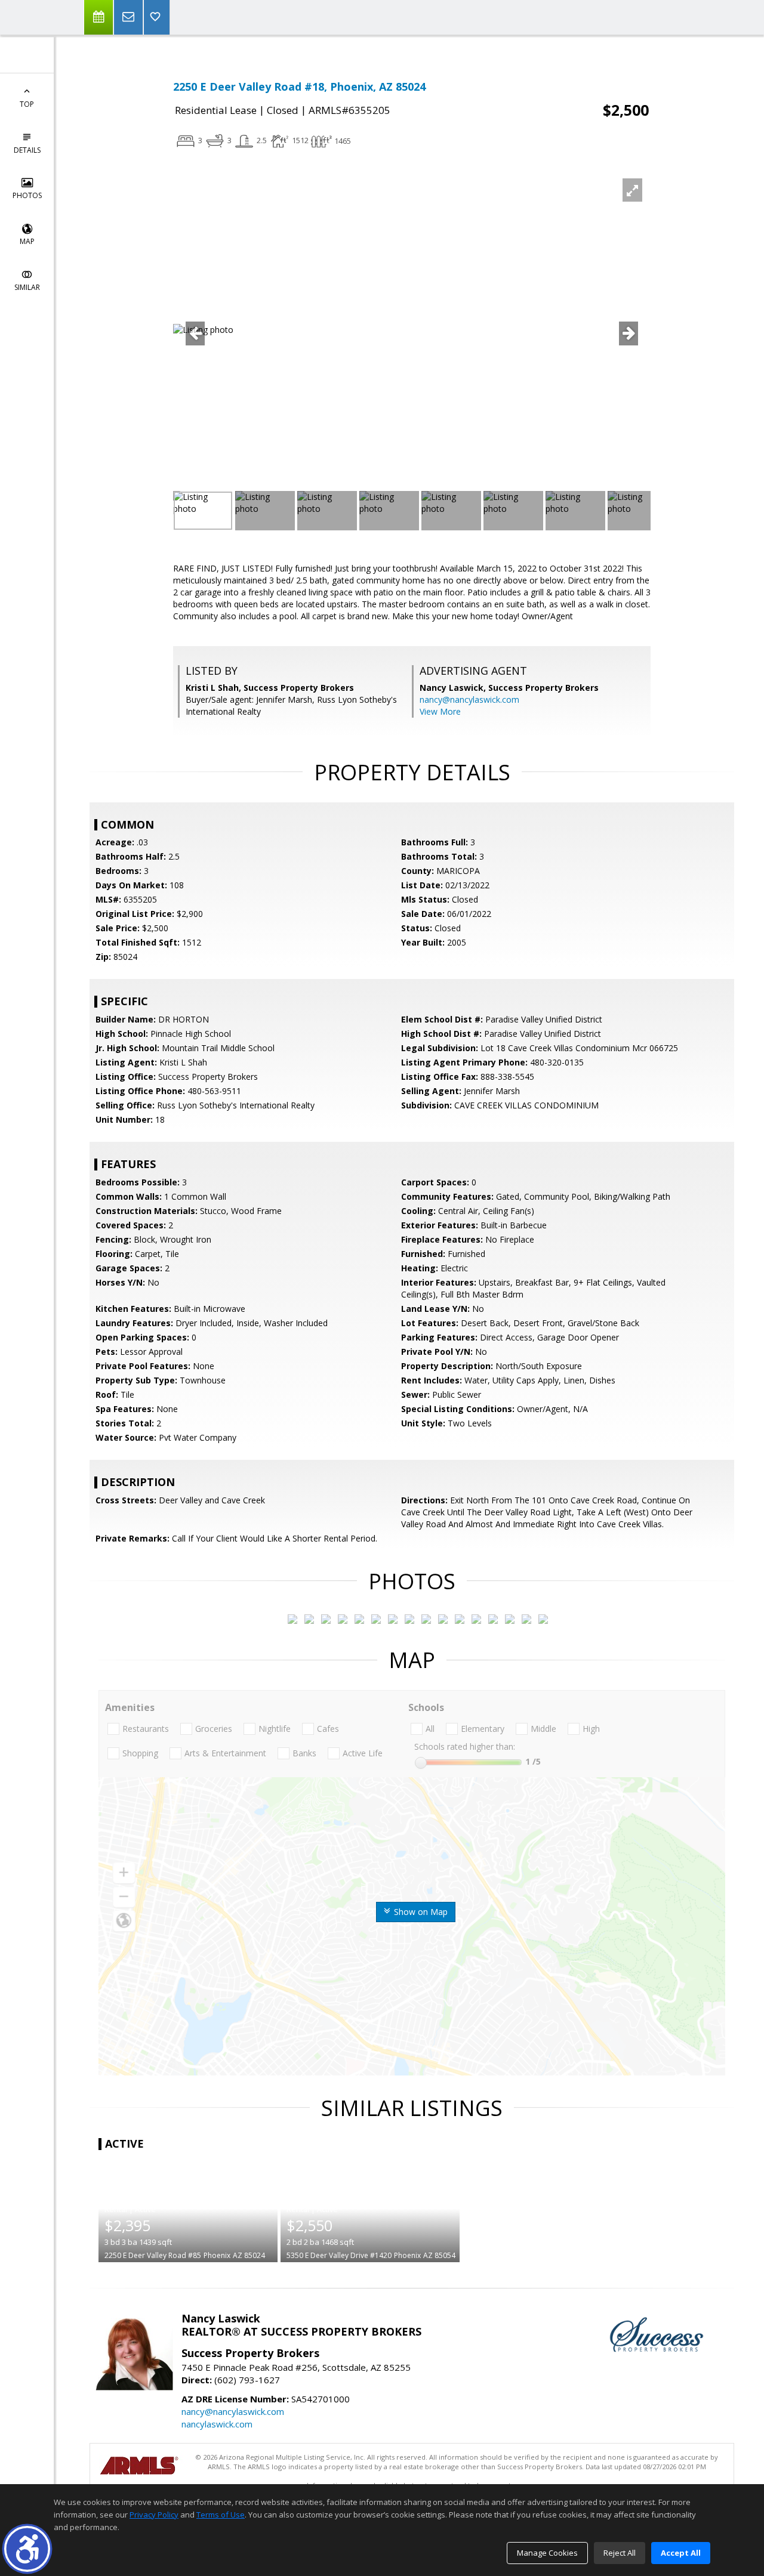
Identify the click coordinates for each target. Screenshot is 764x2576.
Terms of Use (221, 2515)
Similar (27, 287)
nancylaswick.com (217, 2424)
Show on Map (420, 1912)
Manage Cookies (547, 2553)
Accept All (681, 2553)
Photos (27, 195)
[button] (27, 2549)
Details (27, 150)
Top (27, 104)
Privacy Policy (154, 2515)
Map (27, 241)
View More (440, 711)
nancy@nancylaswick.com (469, 699)
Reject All (620, 2553)
